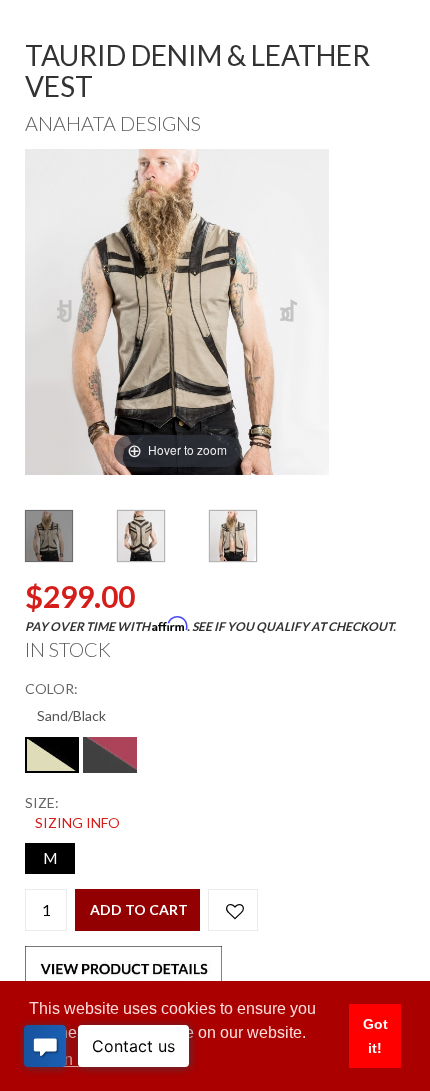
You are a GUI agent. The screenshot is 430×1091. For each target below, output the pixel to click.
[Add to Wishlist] (233, 910)
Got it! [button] (375, 1036)
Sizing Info (77, 822)
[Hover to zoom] (177, 309)
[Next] (289, 311)
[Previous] (65, 311)
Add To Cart (139, 909)
